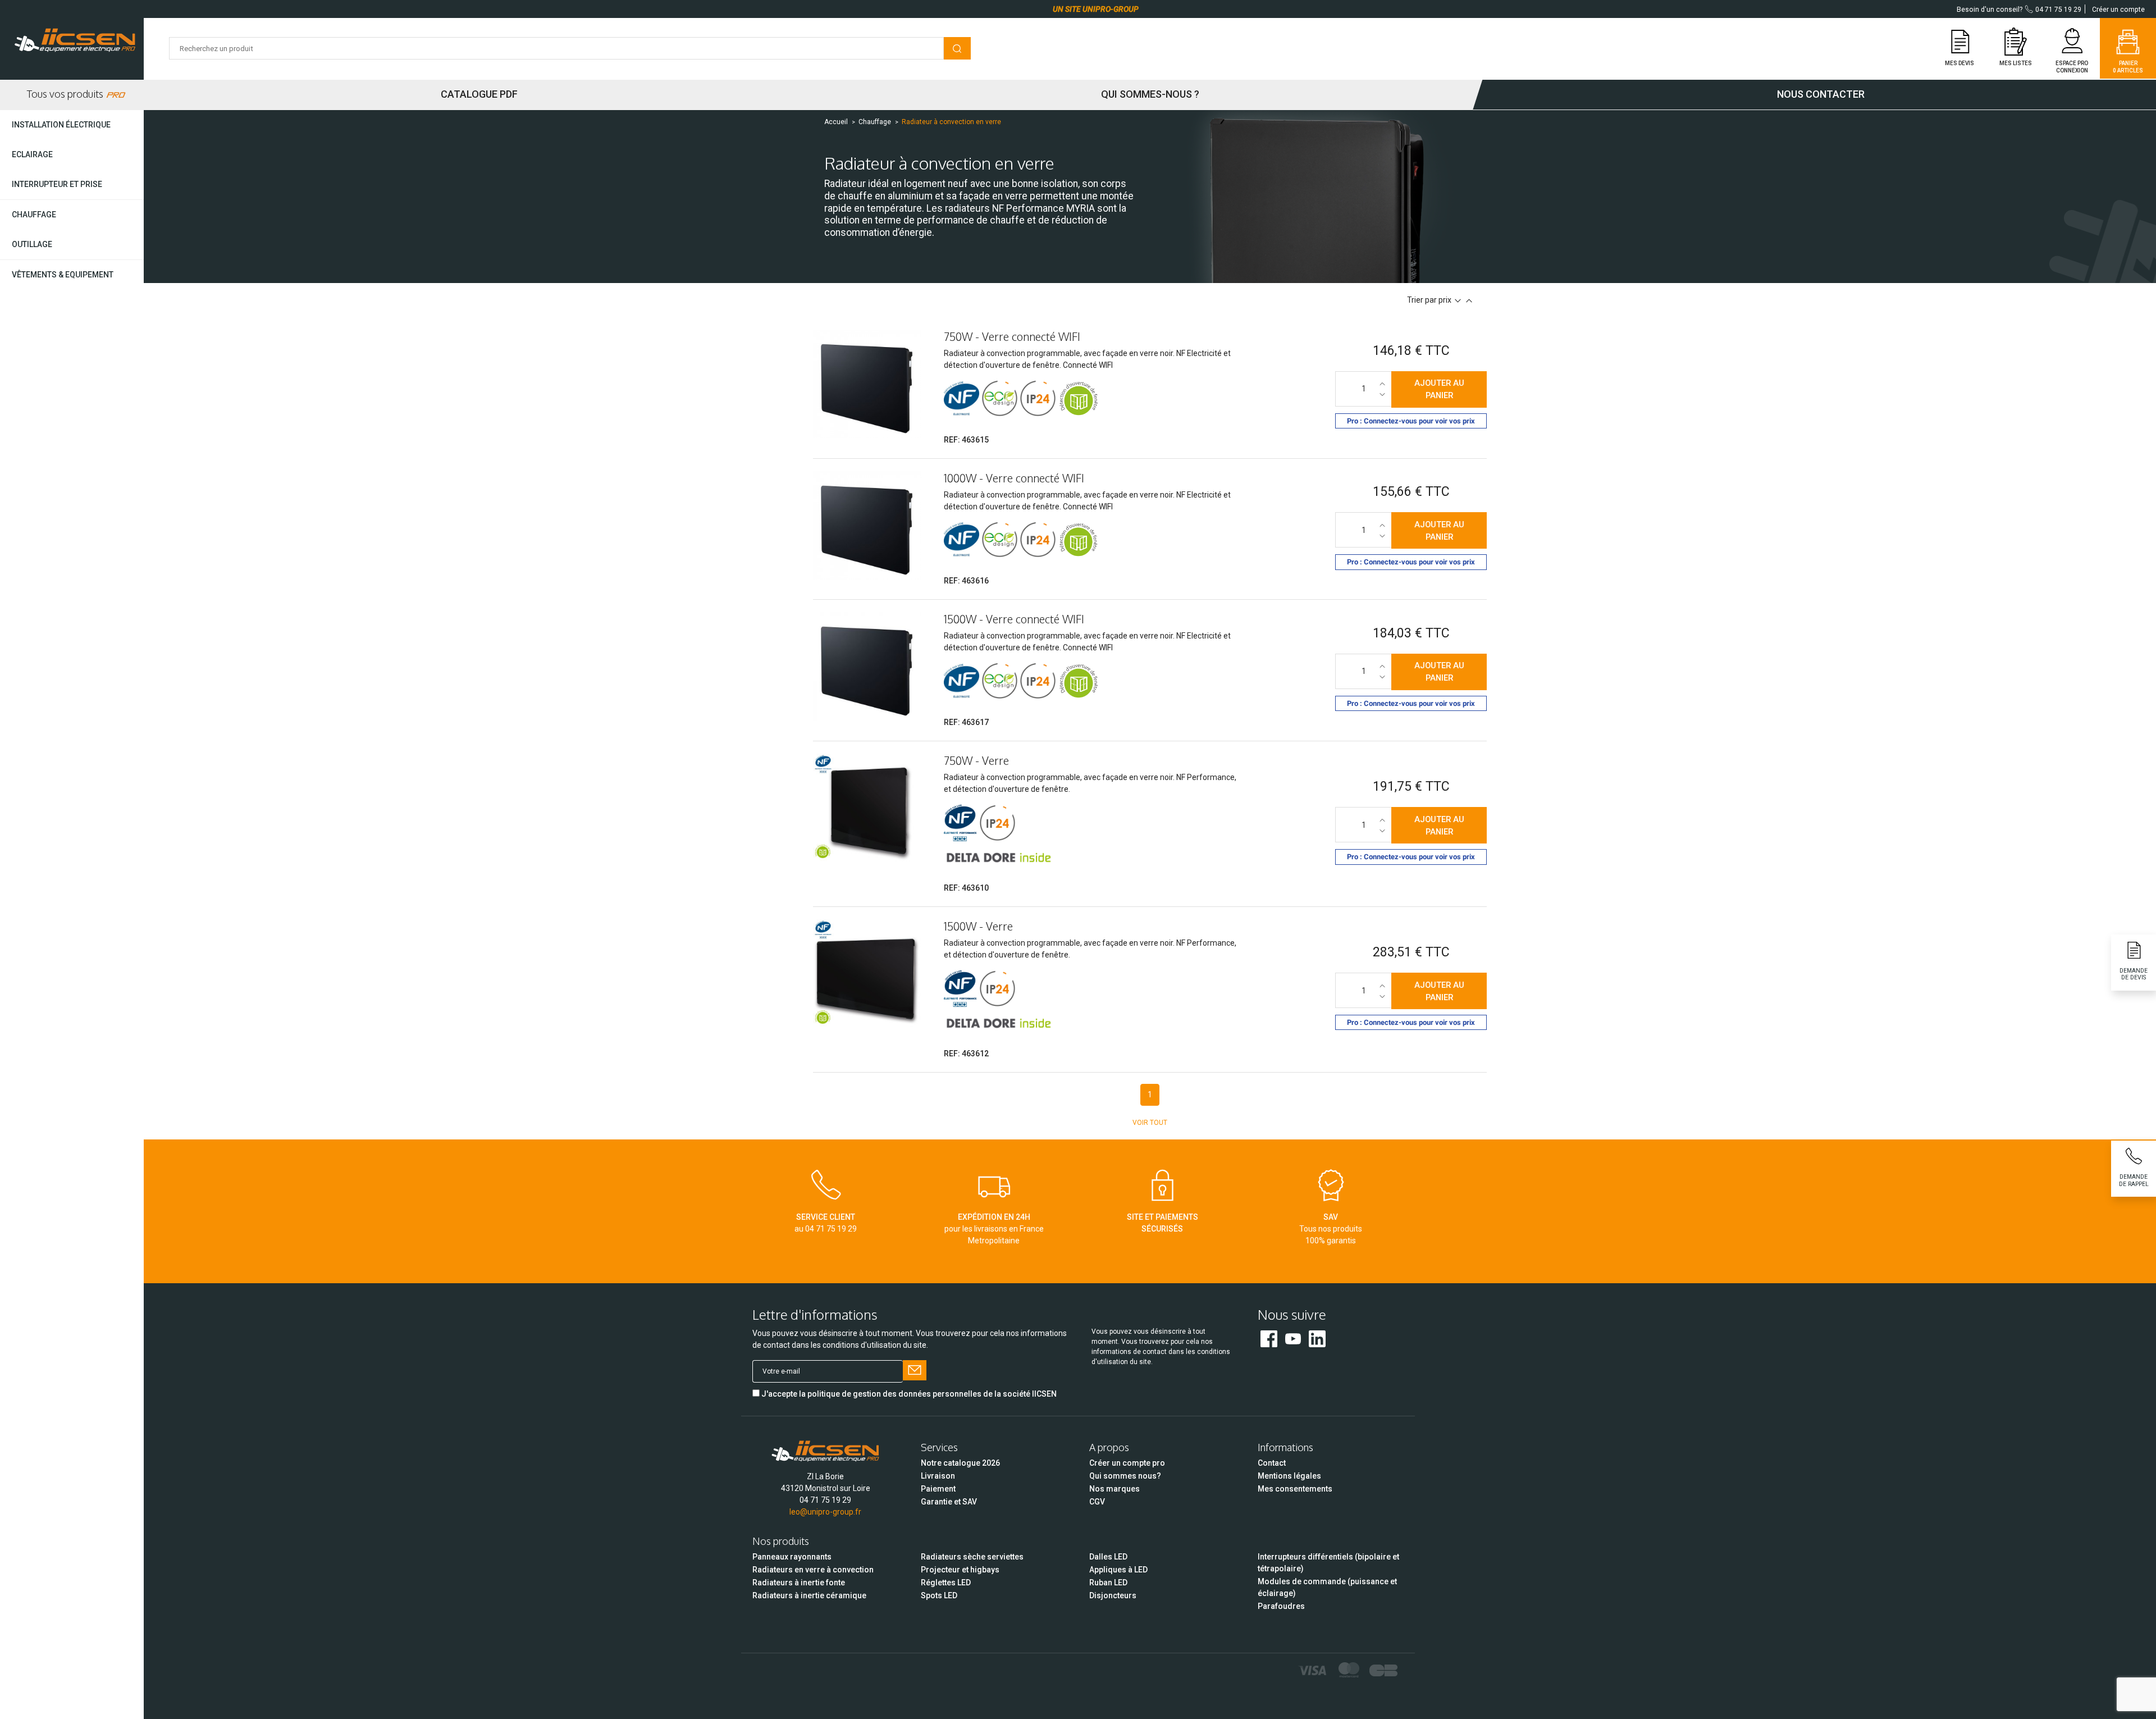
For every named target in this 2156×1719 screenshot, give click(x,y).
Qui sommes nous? (1125, 1476)
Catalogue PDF (479, 94)
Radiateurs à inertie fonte (799, 1583)
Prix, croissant (1469, 301)
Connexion (2072, 70)
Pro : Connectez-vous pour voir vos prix (1411, 421)
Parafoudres (1281, 1606)
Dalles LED (1108, 1557)
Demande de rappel (2134, 1180)
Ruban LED (1108, 1583)
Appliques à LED (1118, 1570)
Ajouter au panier (1439, 389)
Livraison (938, 1476)
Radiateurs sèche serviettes (972, 1557)
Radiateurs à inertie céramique (809, 1595)
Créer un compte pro (1127, 1463)
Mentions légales (1289, 1476)
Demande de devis (2134, 974)
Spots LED (939, 1595)
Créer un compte (2118, 10)
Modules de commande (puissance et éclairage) (1327, 1587)
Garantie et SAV (949, 1502)
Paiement (938, 1489)
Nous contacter (1821, 94)
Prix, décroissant (1458, 301)
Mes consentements (1295, 1489)
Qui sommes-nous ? (1150, 94)
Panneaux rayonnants (792, 1557)
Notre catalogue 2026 (960, 1463)
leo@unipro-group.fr (825, 1512)
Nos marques (1114, 1489)
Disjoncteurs (1113, 1595)
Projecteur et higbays (960, 1570)
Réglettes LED (946, 1583)
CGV (1097, 1502)
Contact (1272, 1463)
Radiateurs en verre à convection (813, 1570)
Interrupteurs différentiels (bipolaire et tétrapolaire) (1328, 1563)
